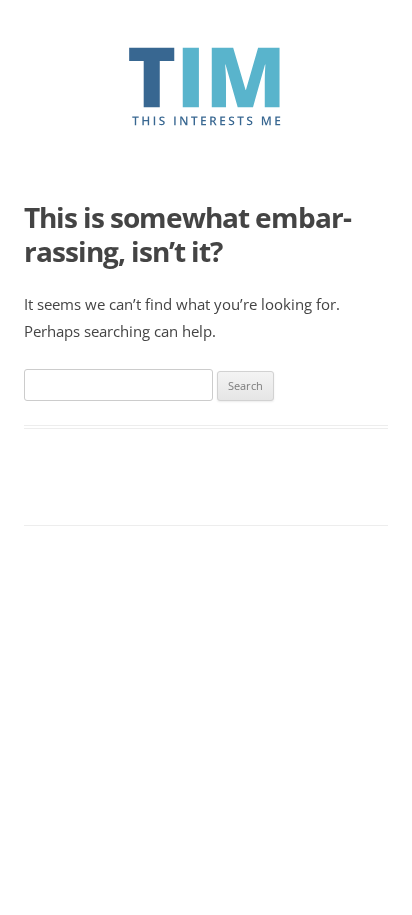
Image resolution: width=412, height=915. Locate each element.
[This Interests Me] (206, 121)
